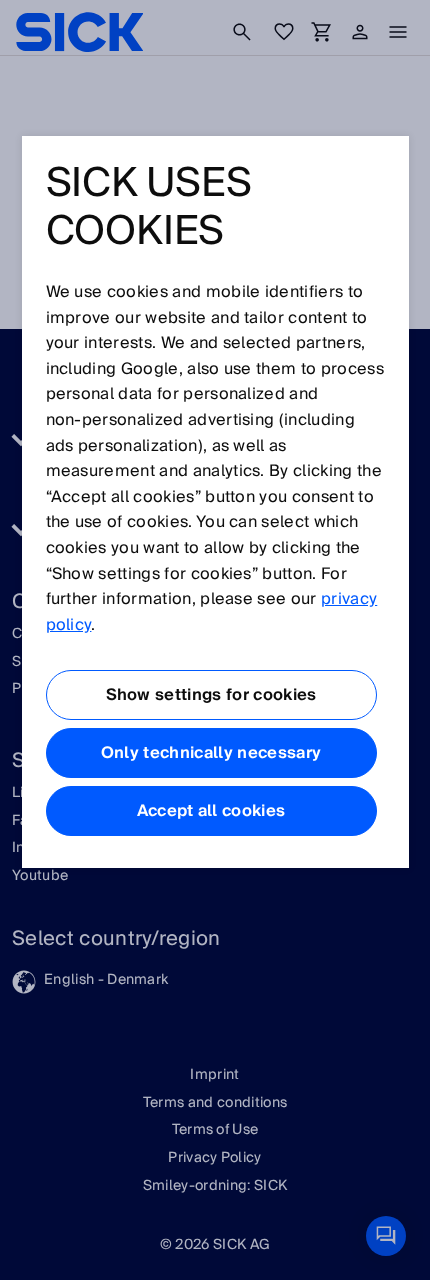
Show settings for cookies (211, 695)
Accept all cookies (211, 811)
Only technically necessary (211, 753)
